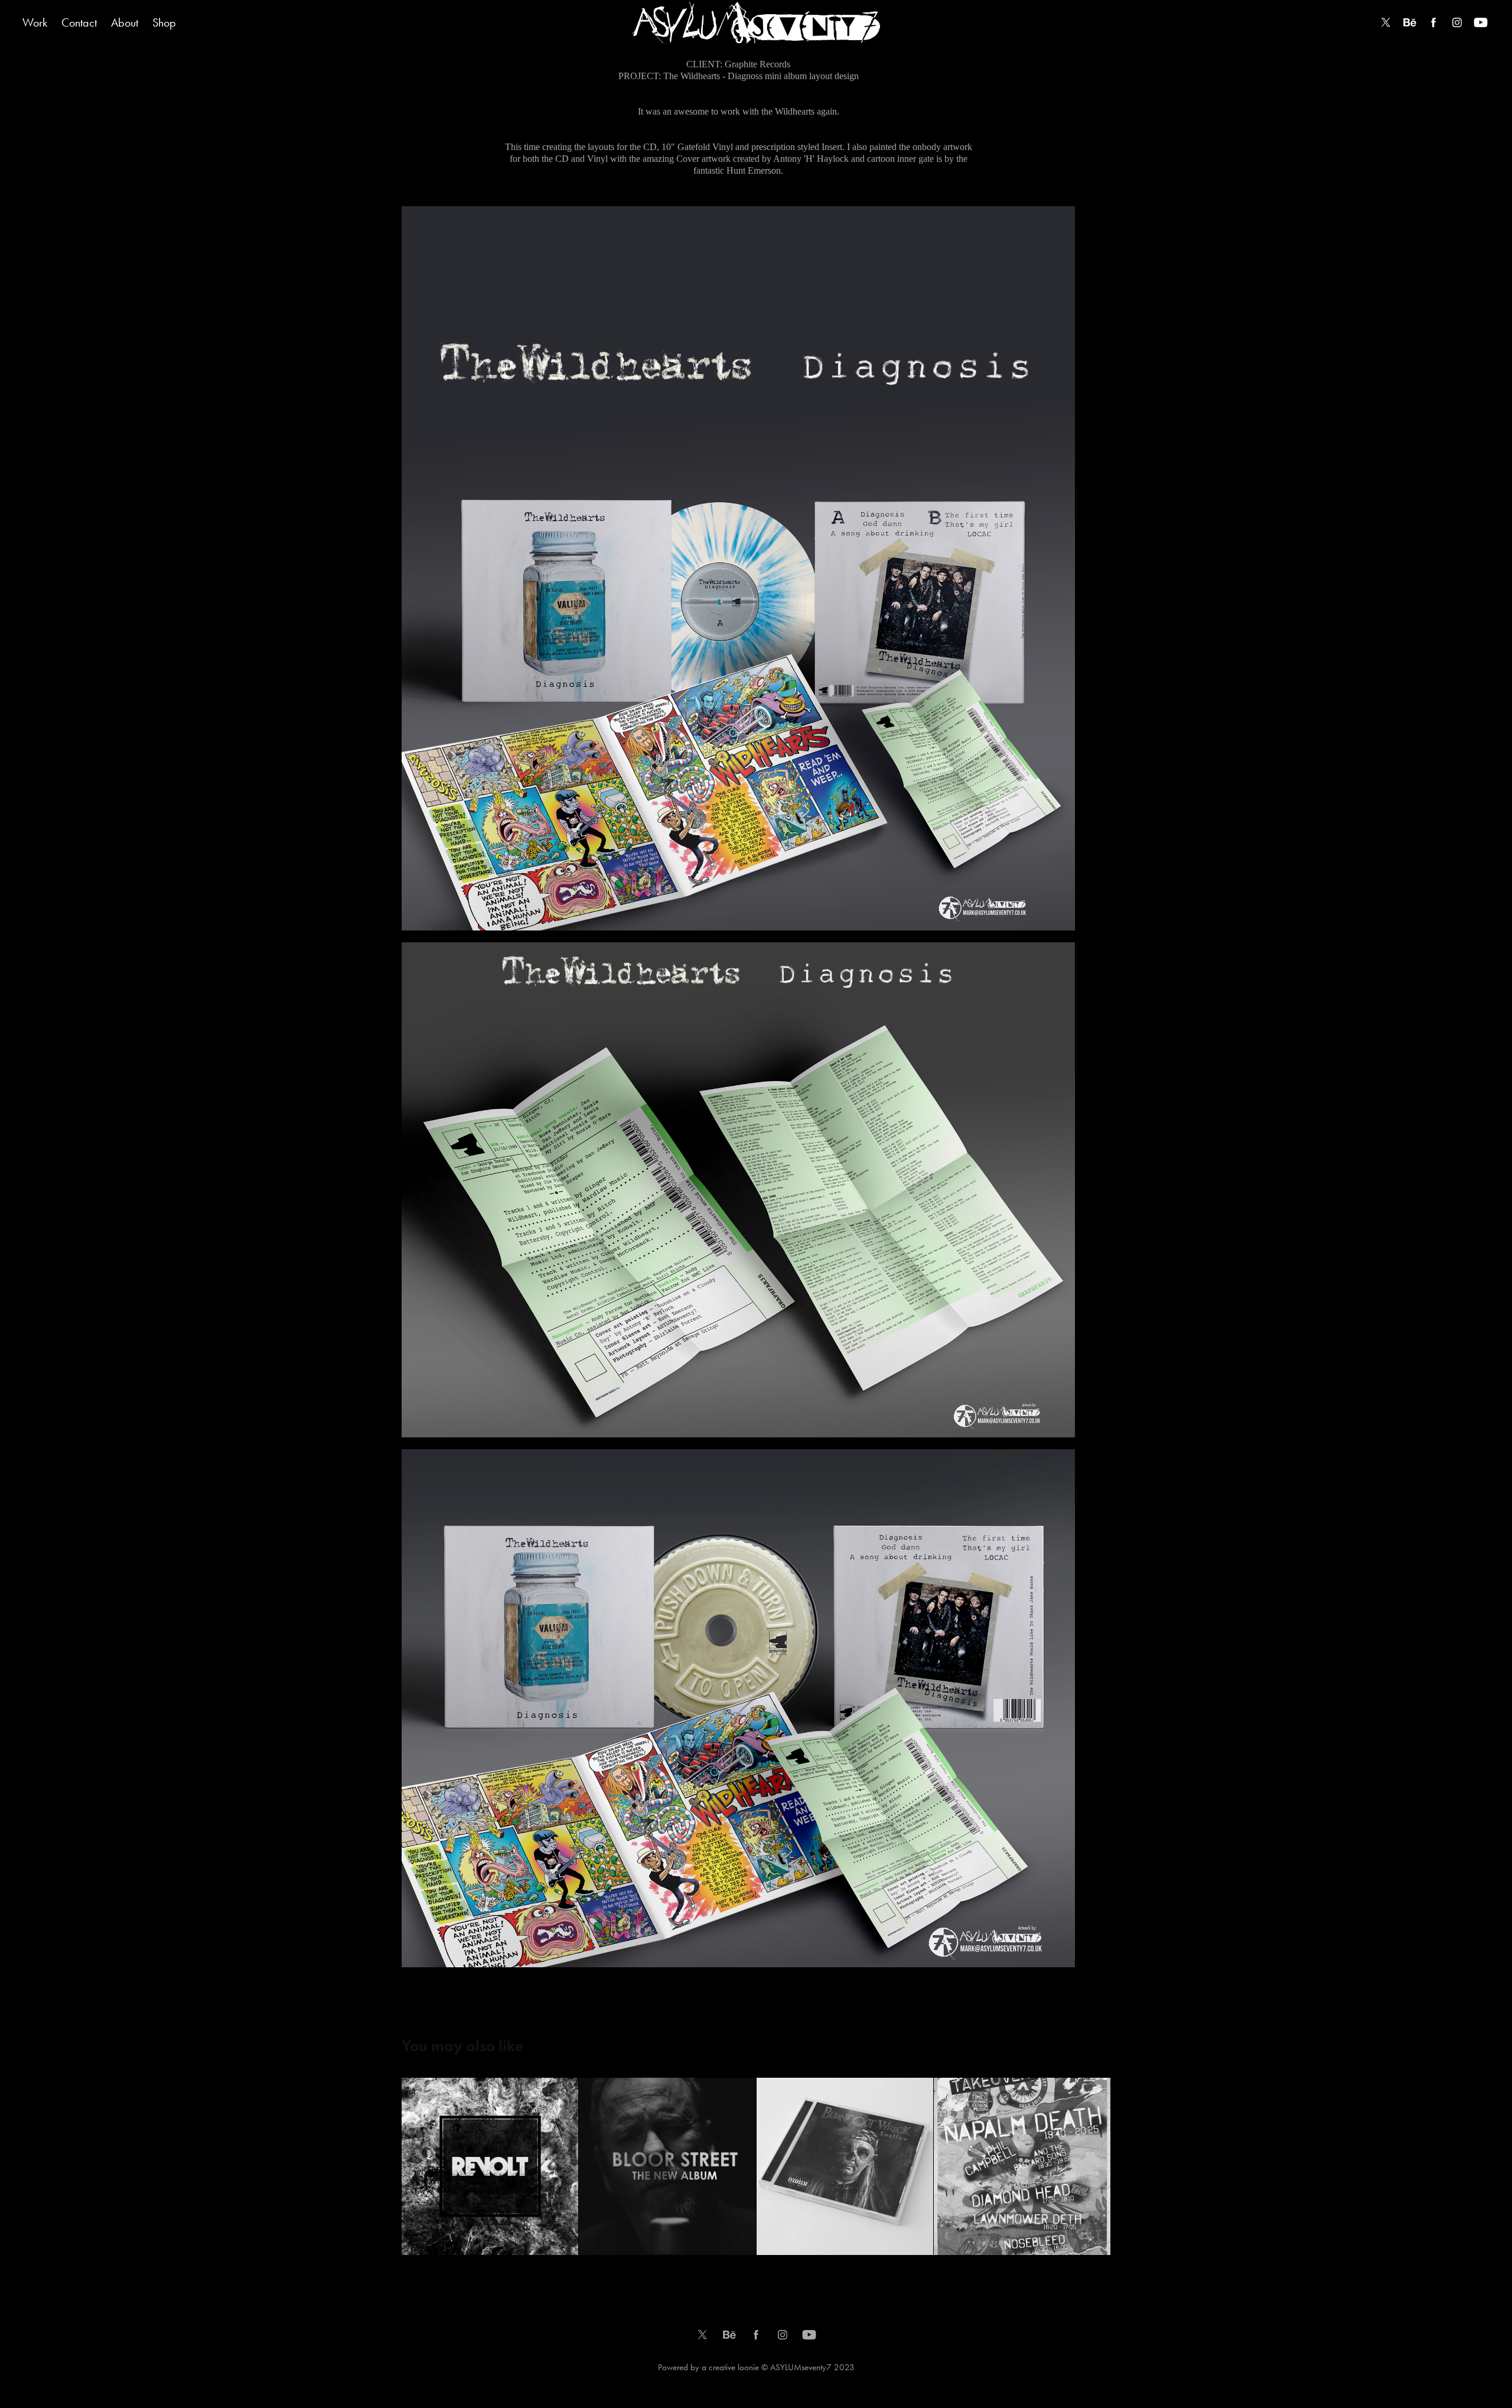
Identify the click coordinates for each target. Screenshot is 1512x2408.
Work (35, 22)
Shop (164, 22)
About (125, 22)
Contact (79, 22)
